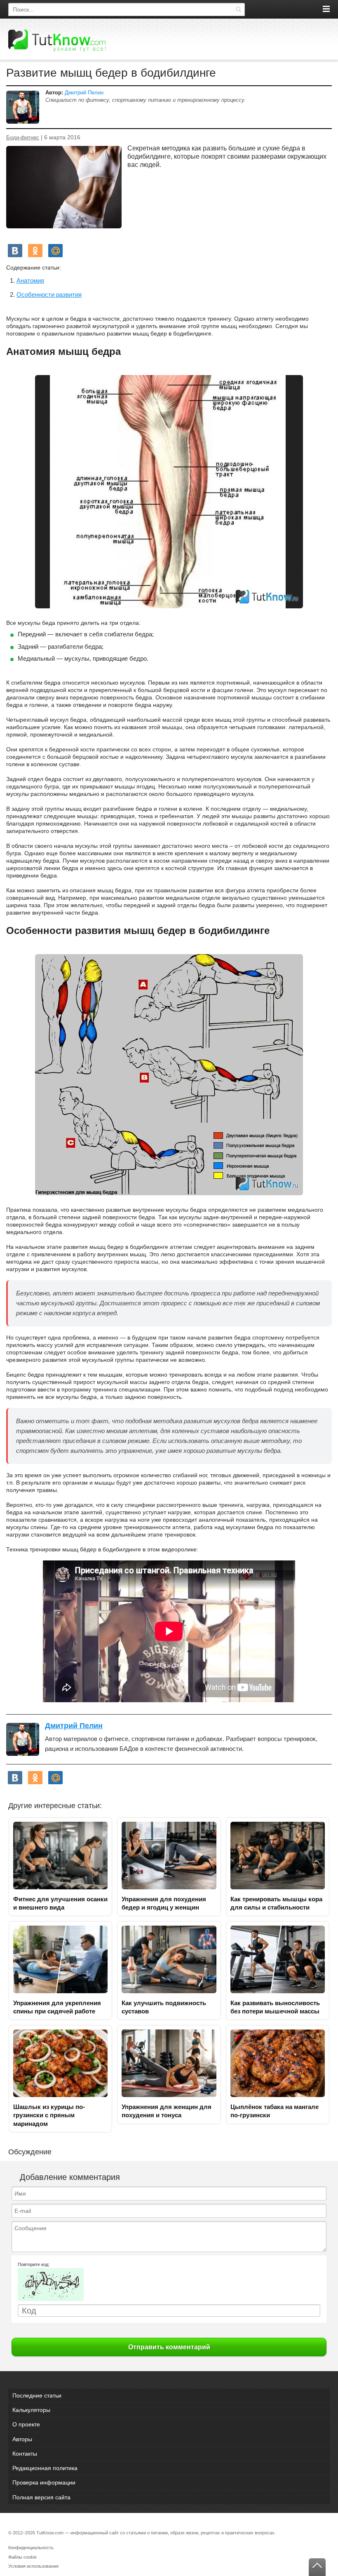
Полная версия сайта (41, 2497)
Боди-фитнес (23, 138)
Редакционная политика (45, 2468)
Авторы (22, 2439)
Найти (238, 9)
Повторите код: (34, 2264)
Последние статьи (37, 2395)
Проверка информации (44, 2482)
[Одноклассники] (35, 251)
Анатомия (30, 280)
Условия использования (33, 2566)
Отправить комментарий (169, 2347)
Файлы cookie (22, 2557)
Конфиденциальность (31, 2548)
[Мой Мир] (55, 251)
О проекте (26, 2424)
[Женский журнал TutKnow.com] (57, 40)
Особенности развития (49, 294)
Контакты (25, 2454)
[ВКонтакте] (15, 251)
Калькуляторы (31, 2410)
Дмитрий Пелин (84, 93)
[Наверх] (317, 2567)
